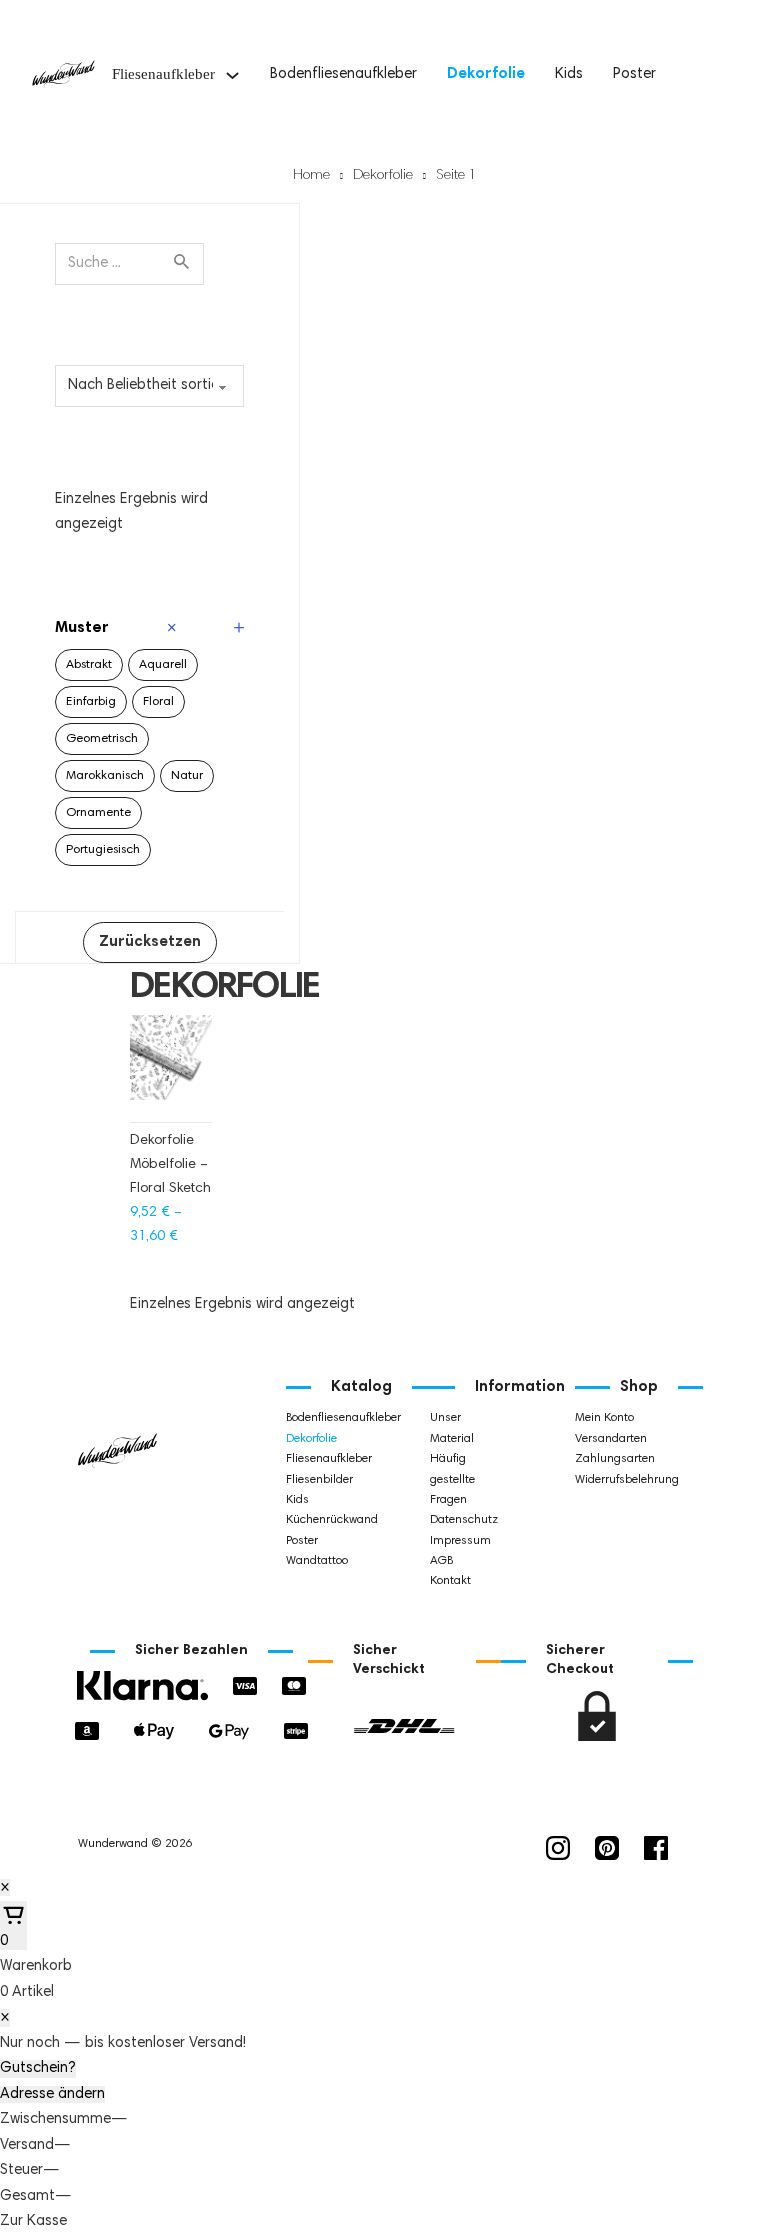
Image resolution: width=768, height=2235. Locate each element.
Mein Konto (604, 1418)
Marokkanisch (105, 776)
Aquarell (163, 665)
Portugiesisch (103, 850)
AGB (441, 1561)
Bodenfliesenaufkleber (343, 74)
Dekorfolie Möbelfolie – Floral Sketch (170, 1165)
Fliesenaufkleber (163, 74)
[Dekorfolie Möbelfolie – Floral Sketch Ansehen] (171, 1067)
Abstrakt (89, 665)
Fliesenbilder (319, 1480)
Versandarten (609, 1439)
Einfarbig (91, 702)
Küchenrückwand (320, 1520)
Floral (158, 702)
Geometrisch (102, 739)
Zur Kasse (33, 2221)
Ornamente (98, 813)
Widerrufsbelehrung (609, 1480)
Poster (634, 74)
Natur (187, 776)
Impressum (460, 1541)
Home (311, 176)
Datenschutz (464, 1520)
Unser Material (452, 1428)
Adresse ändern (52, 2094)
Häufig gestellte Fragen (452, 1479)
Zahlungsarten (609, 1459)
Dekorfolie (486, 74)
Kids (569, 74)
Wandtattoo (317, 1561)
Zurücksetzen (150, 942)
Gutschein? (38, 2068)
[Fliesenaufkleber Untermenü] (232, 75)
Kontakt (450, 1581)
